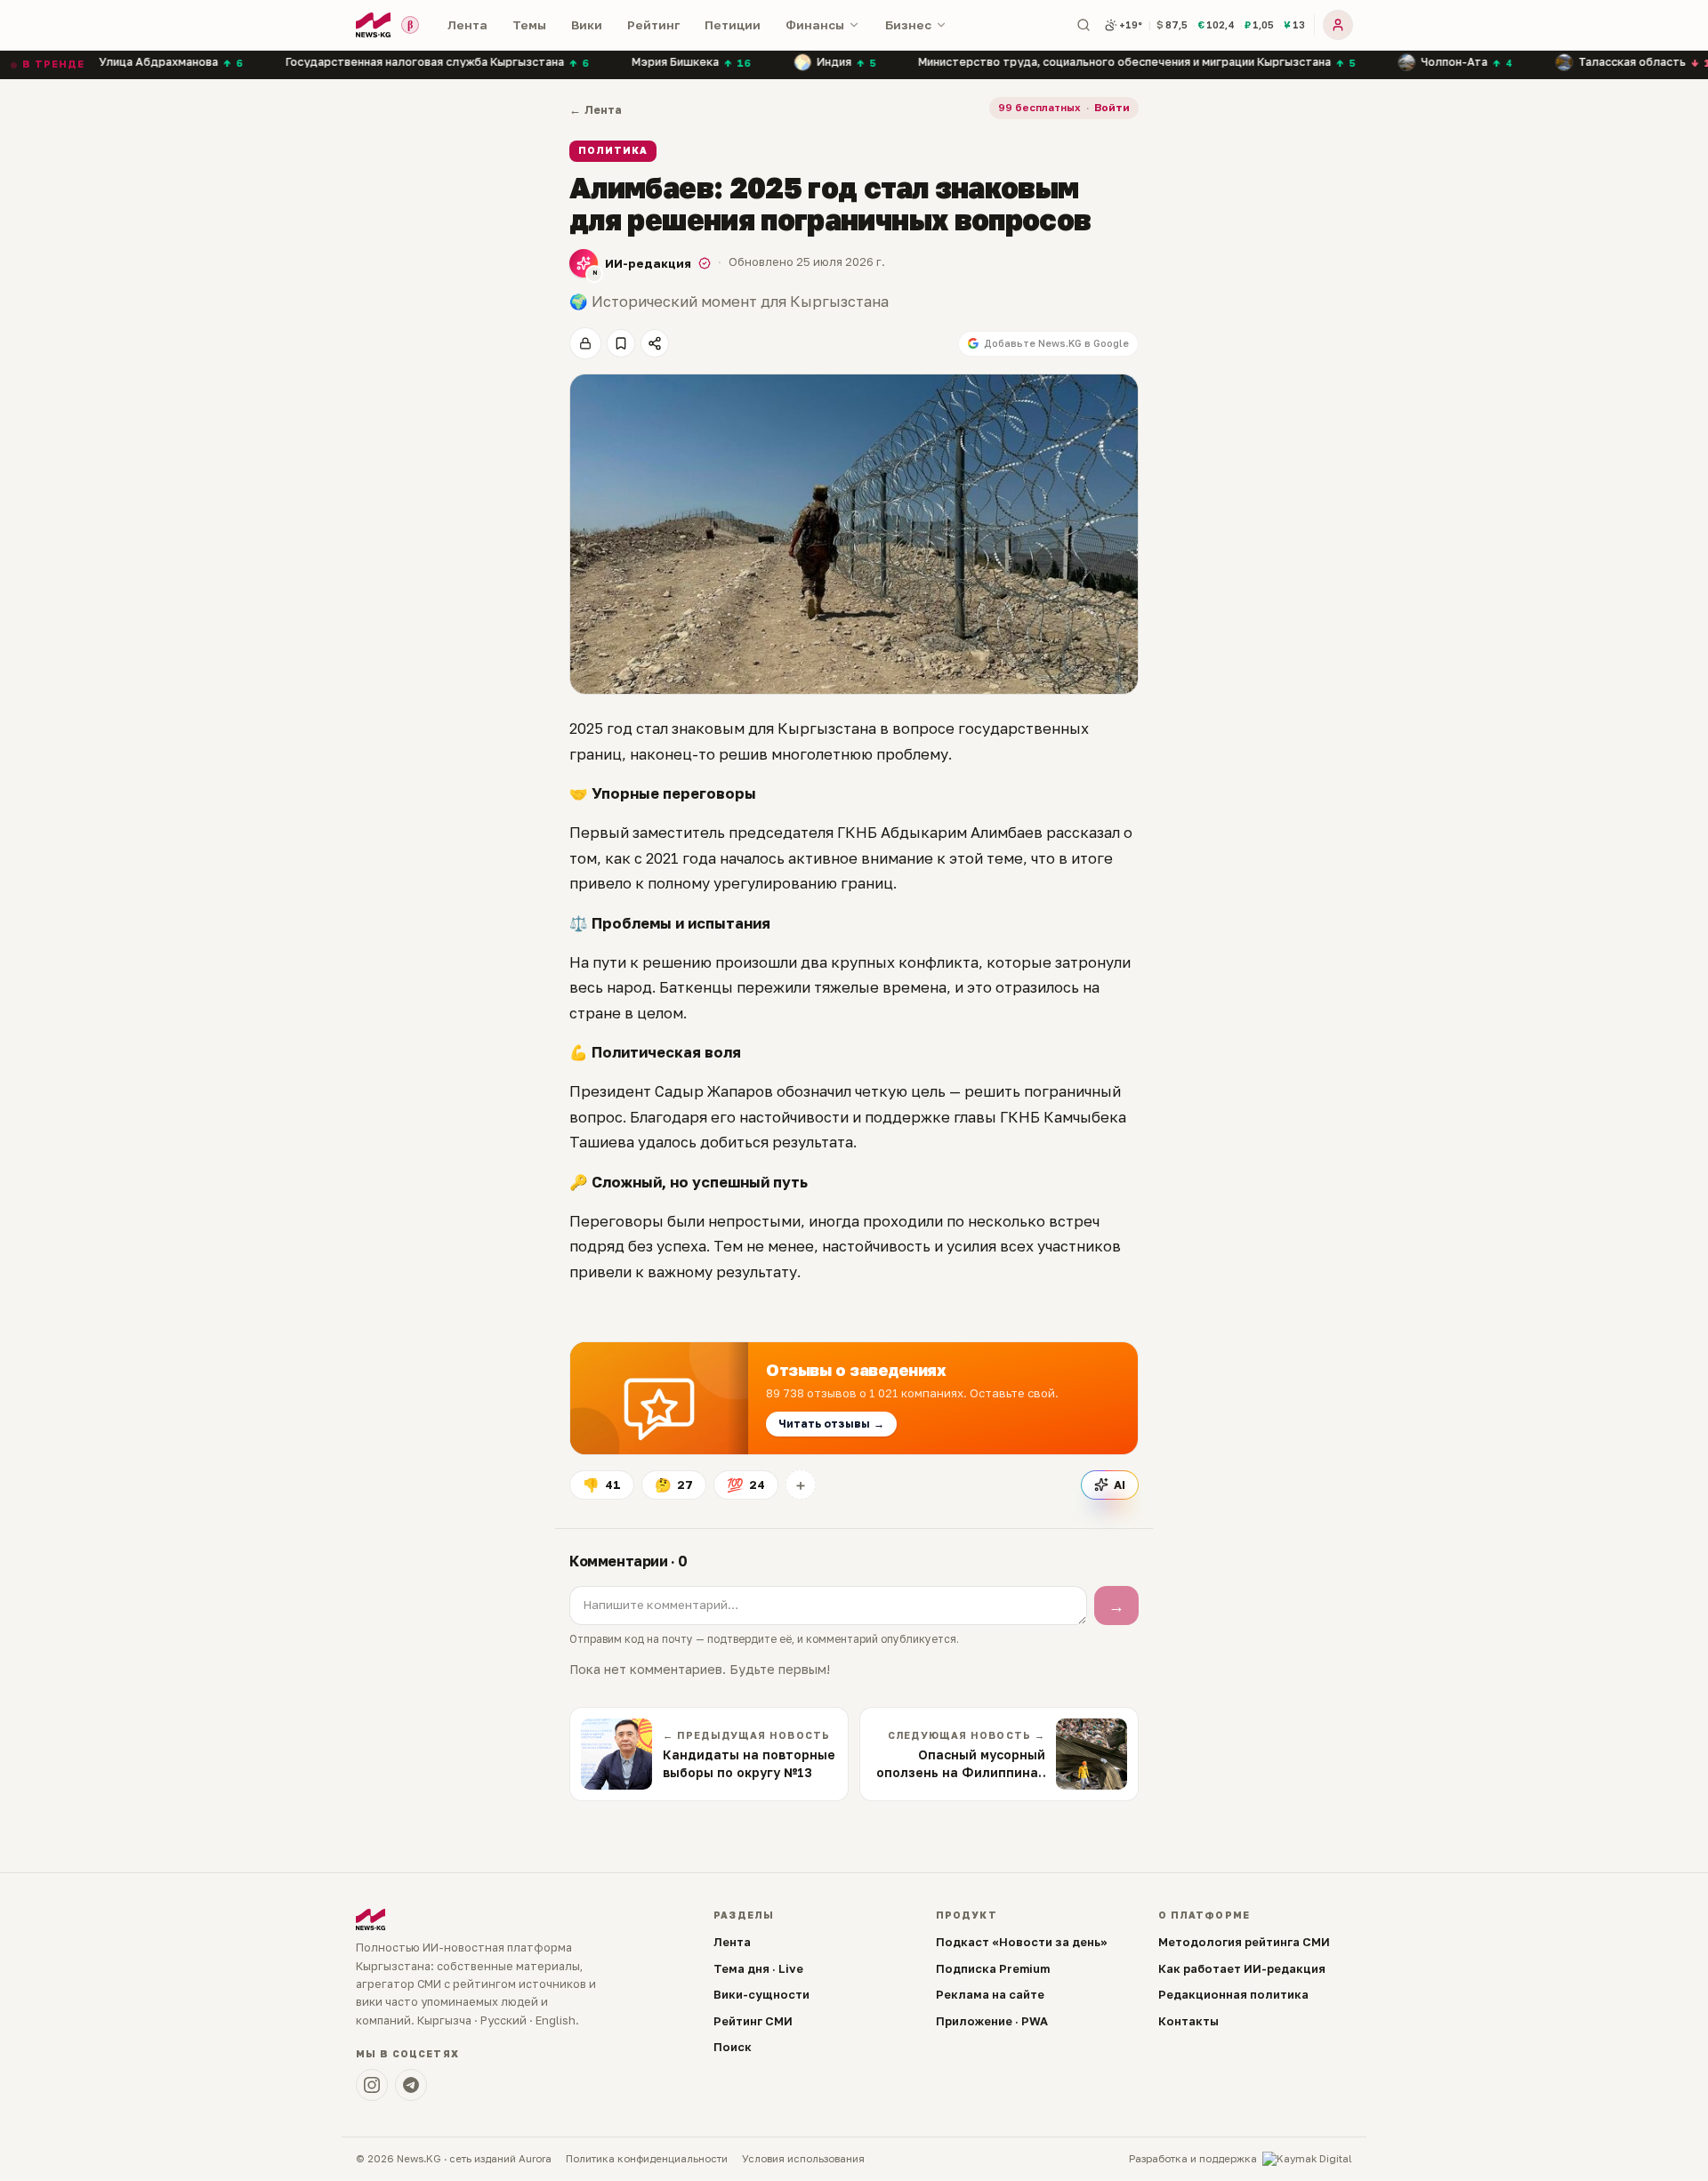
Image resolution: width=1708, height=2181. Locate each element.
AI (1120, 1485)
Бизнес (908, 25)
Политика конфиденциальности (647, 2159)
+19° (1131, 24)
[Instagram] (372, 2085)
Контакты (1188, 2021)
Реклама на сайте (990, 1994)
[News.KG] (373, 25)
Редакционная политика (1233, 1994)
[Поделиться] (655, 343)
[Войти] (1338, 25)
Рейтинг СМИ (753, 2021)
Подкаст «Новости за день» (1022, 1942)
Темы (529, 25)
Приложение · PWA (992, 2021)
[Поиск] (1084, 25)
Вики (587, 25)
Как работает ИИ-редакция (1242, 1968)
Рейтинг (653, 25)
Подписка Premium (993, 1968)
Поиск (733, 2047)
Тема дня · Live (758, 1968)
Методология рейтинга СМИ (1244, 1942)
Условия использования (803, 2159)
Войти (1112, 108)
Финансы (815, 25)
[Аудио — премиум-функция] (585, 343)
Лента (467, 25)
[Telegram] (411, 2085)
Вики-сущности (761, 1994)
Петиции (733, 25)
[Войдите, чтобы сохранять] (621, 343)
